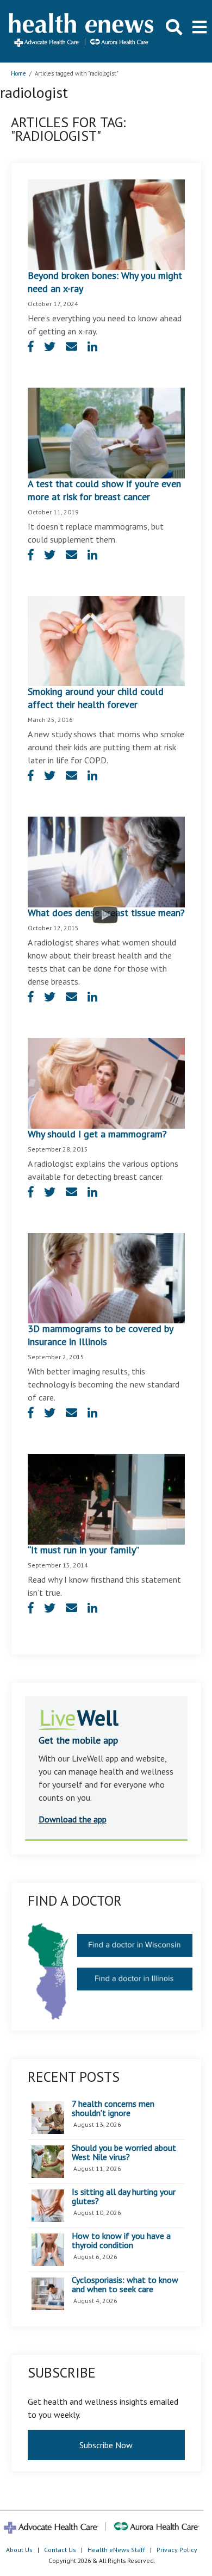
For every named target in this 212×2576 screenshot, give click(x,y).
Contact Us (60, 2550)
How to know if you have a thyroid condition (121, 2241)
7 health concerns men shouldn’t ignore (113, 2109)
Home (18, 73)
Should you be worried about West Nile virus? (124, 2153)
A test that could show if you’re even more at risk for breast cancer (104, 490)
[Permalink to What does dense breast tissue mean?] (106, 861)
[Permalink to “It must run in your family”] (106, 1498)
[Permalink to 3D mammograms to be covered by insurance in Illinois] (106, 1277)
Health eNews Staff (116, 2550)
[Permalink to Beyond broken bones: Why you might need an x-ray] (106, 223)
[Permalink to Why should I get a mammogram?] (106, 1082)
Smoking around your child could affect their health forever (96, 698)
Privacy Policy (177, 2550)
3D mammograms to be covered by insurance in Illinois (100, 1335)
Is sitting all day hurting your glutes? (124, 2197)
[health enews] (82, 31)
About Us (19, 2550)
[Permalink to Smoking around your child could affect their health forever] (106, 640)
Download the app (73, 1819)
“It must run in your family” (83, 1550)
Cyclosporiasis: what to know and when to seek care (125, 2285)
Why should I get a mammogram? (97, 1134)
